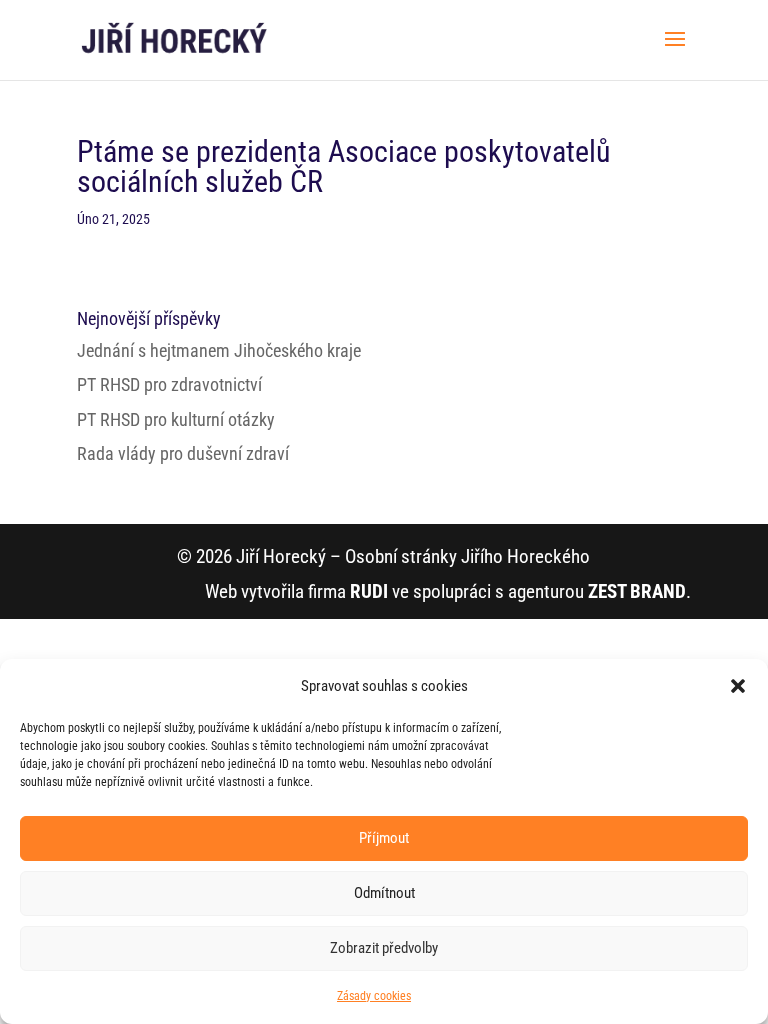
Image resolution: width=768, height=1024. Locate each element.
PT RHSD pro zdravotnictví (169, 384)
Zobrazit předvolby (384, 948)
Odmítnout (384, 893)
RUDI (369, 591)
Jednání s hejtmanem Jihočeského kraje (219, 350)
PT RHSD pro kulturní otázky (176, 419)
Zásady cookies (374, 996)
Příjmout (384, 838)
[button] (738, 686)
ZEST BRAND (637, 591)
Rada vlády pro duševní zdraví (183, 453)
